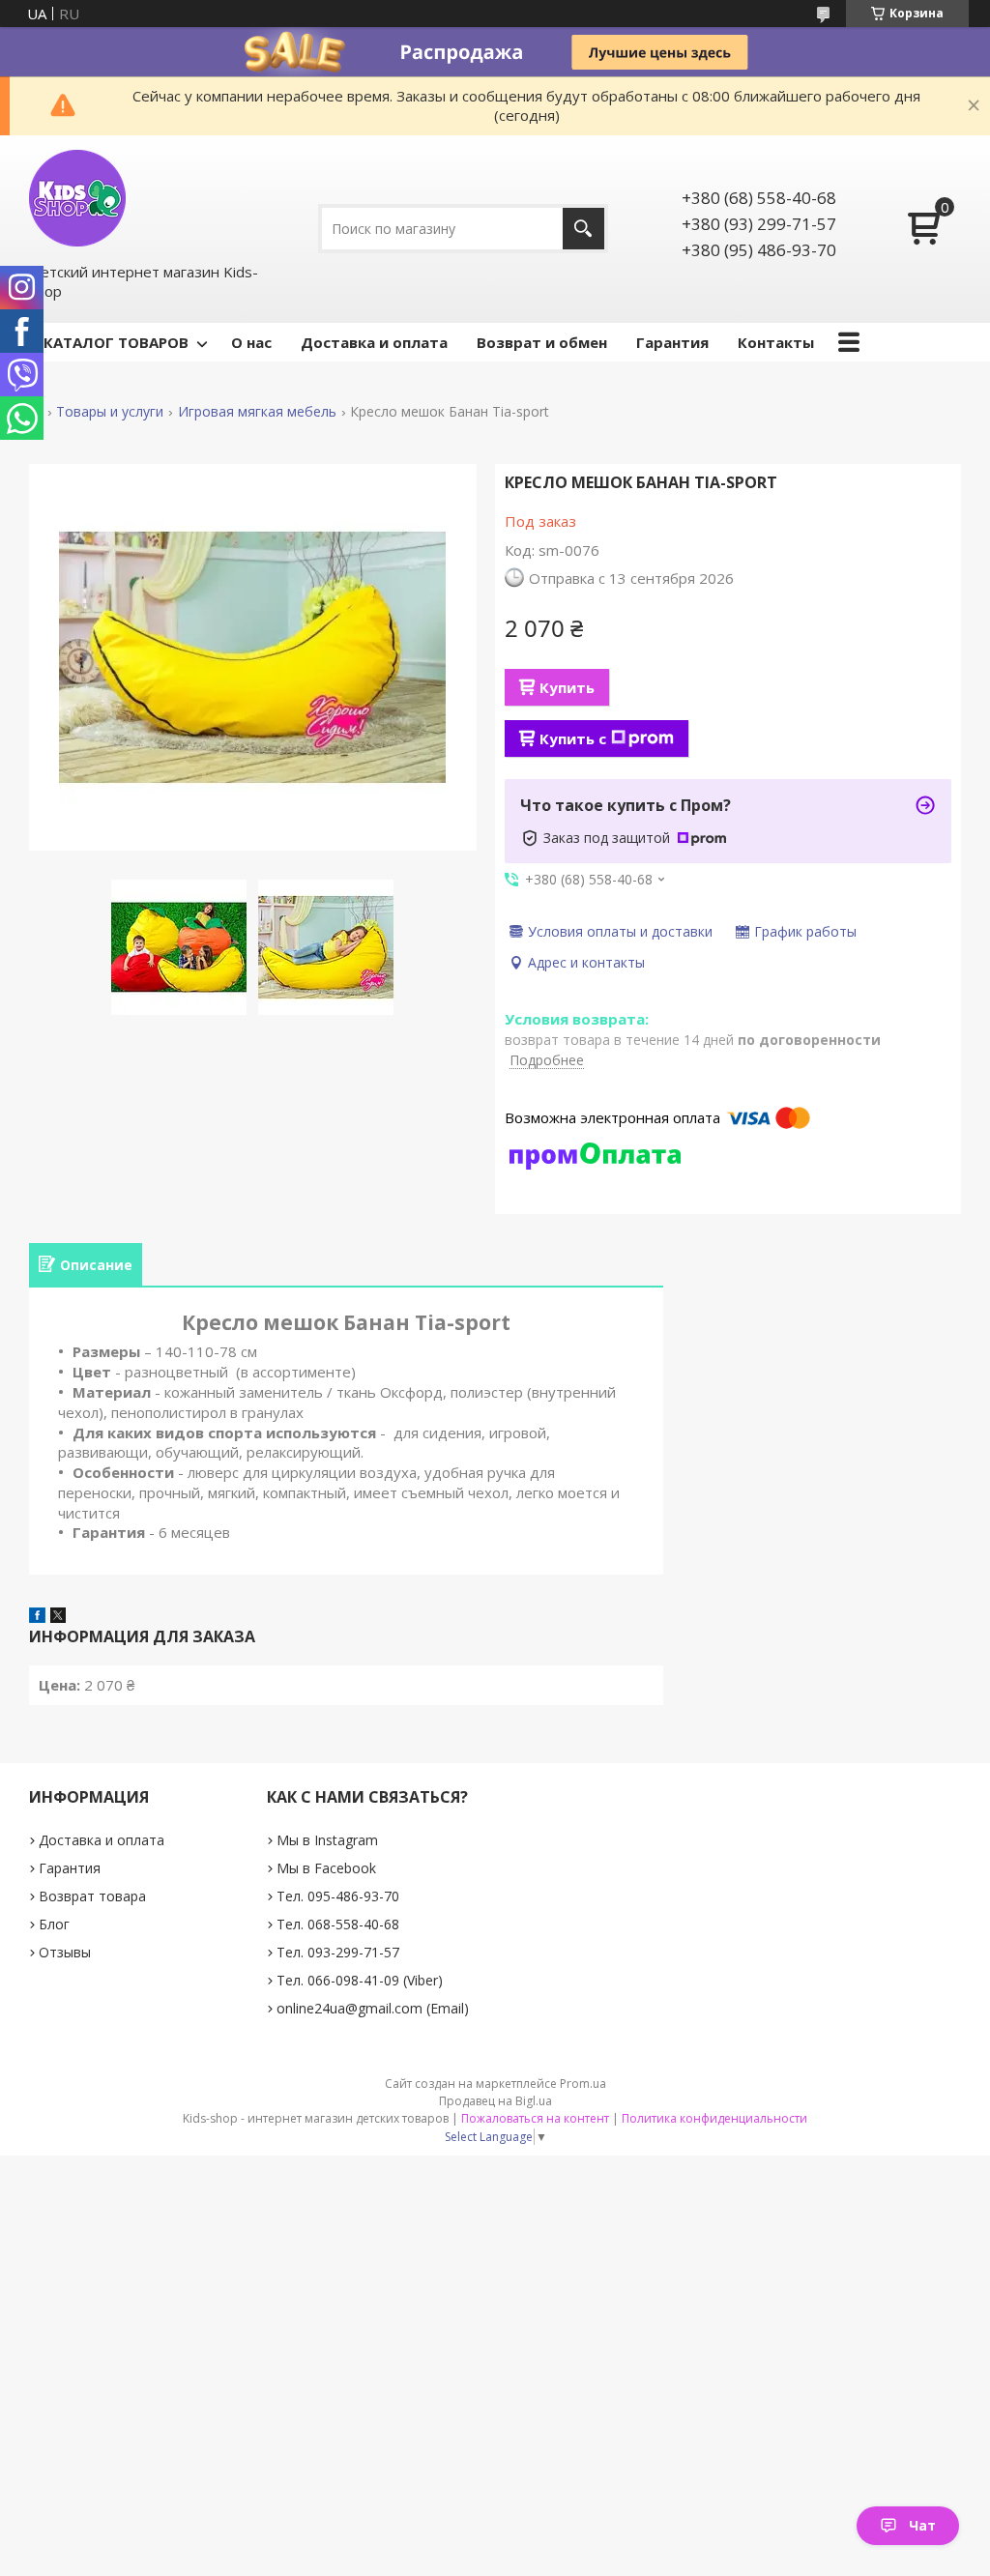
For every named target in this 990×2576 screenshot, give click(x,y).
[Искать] (583, 229)
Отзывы (65, 1952)
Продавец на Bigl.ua (495, 2101)
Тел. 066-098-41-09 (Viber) (360, 1980)
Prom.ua (583, 2084)
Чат (922, 2525)
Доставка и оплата (374, 342)
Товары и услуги (110, 412)
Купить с (573, 738)
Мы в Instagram (327, 1840)
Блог (54, 1924)
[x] (58, 1617)
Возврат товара (92, 1896)
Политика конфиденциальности (714, 2118)
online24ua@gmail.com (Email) (373, 2008)
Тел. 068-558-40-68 (338, 1924)
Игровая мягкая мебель (257, 412)
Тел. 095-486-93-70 (338, 1896)
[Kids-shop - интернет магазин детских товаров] (77, 198)
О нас (251, 342)
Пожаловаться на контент (535, 2118)
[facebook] (37, 1617)
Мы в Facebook (326, 1868)
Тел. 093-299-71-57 (338, 1952)
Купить (567, 687)
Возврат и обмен (542, 342)
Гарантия (672, 342)
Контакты (776, 342)
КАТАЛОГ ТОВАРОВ (116, 342)
